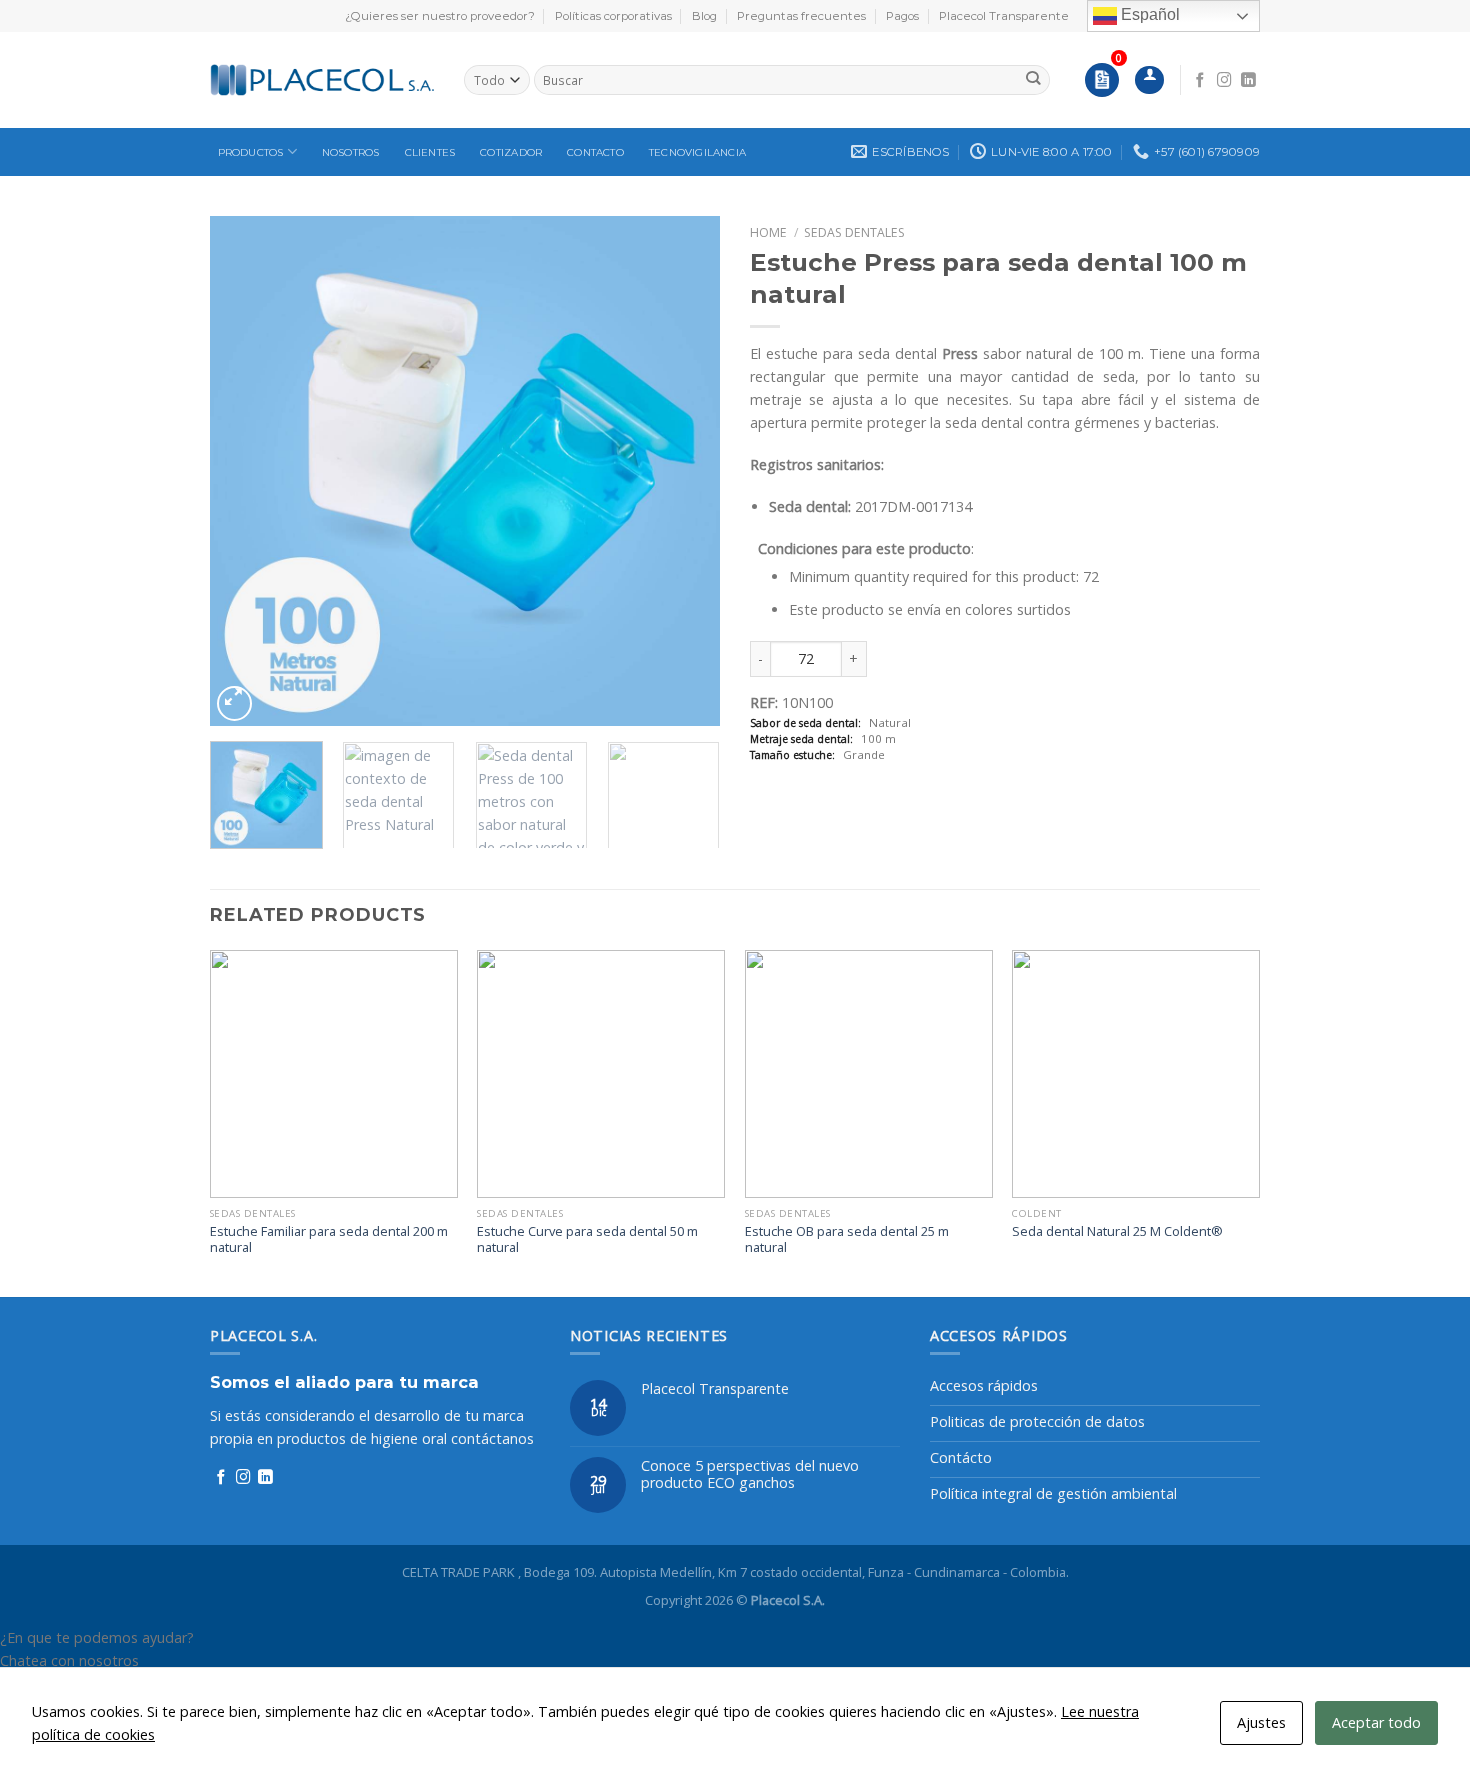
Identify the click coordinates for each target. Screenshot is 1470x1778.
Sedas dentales (854, 232)
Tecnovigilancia (697, 152)
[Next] (685, 471)
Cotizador (511, 152)
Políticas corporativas (613, 16)
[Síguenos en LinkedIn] (1248, 81)
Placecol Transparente (1004, 16)
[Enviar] (1033, 80)
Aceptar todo (1376, 1722)
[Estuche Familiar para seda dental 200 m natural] (334, 1074)
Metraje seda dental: (801, 739)
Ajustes (1261, 1722)
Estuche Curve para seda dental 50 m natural (587, 1240)
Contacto (595, 152)
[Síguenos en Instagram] (1224, 81)
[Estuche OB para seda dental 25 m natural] (869, 1074)
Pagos (902, 16)
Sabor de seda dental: (805, 723)
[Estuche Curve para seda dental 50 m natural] (601, 1074)
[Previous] (245, 471)
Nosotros (351, 152)
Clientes (430, 152)
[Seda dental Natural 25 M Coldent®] (1136, 1074)
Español (1148, 14)
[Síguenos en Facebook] (1200, 81)
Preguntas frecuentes (801, 16)
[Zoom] (234, 703)
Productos (251, 152)
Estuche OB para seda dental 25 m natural (847, 1240)
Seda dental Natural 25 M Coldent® (1117, 1231)
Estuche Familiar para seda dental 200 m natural (329, 1240)
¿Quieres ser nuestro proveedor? (440, 16)
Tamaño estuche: (792, 755)
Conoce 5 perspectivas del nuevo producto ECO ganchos (750, 1474)
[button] (735, 1637)
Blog (704, 16)
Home (768, 232)
